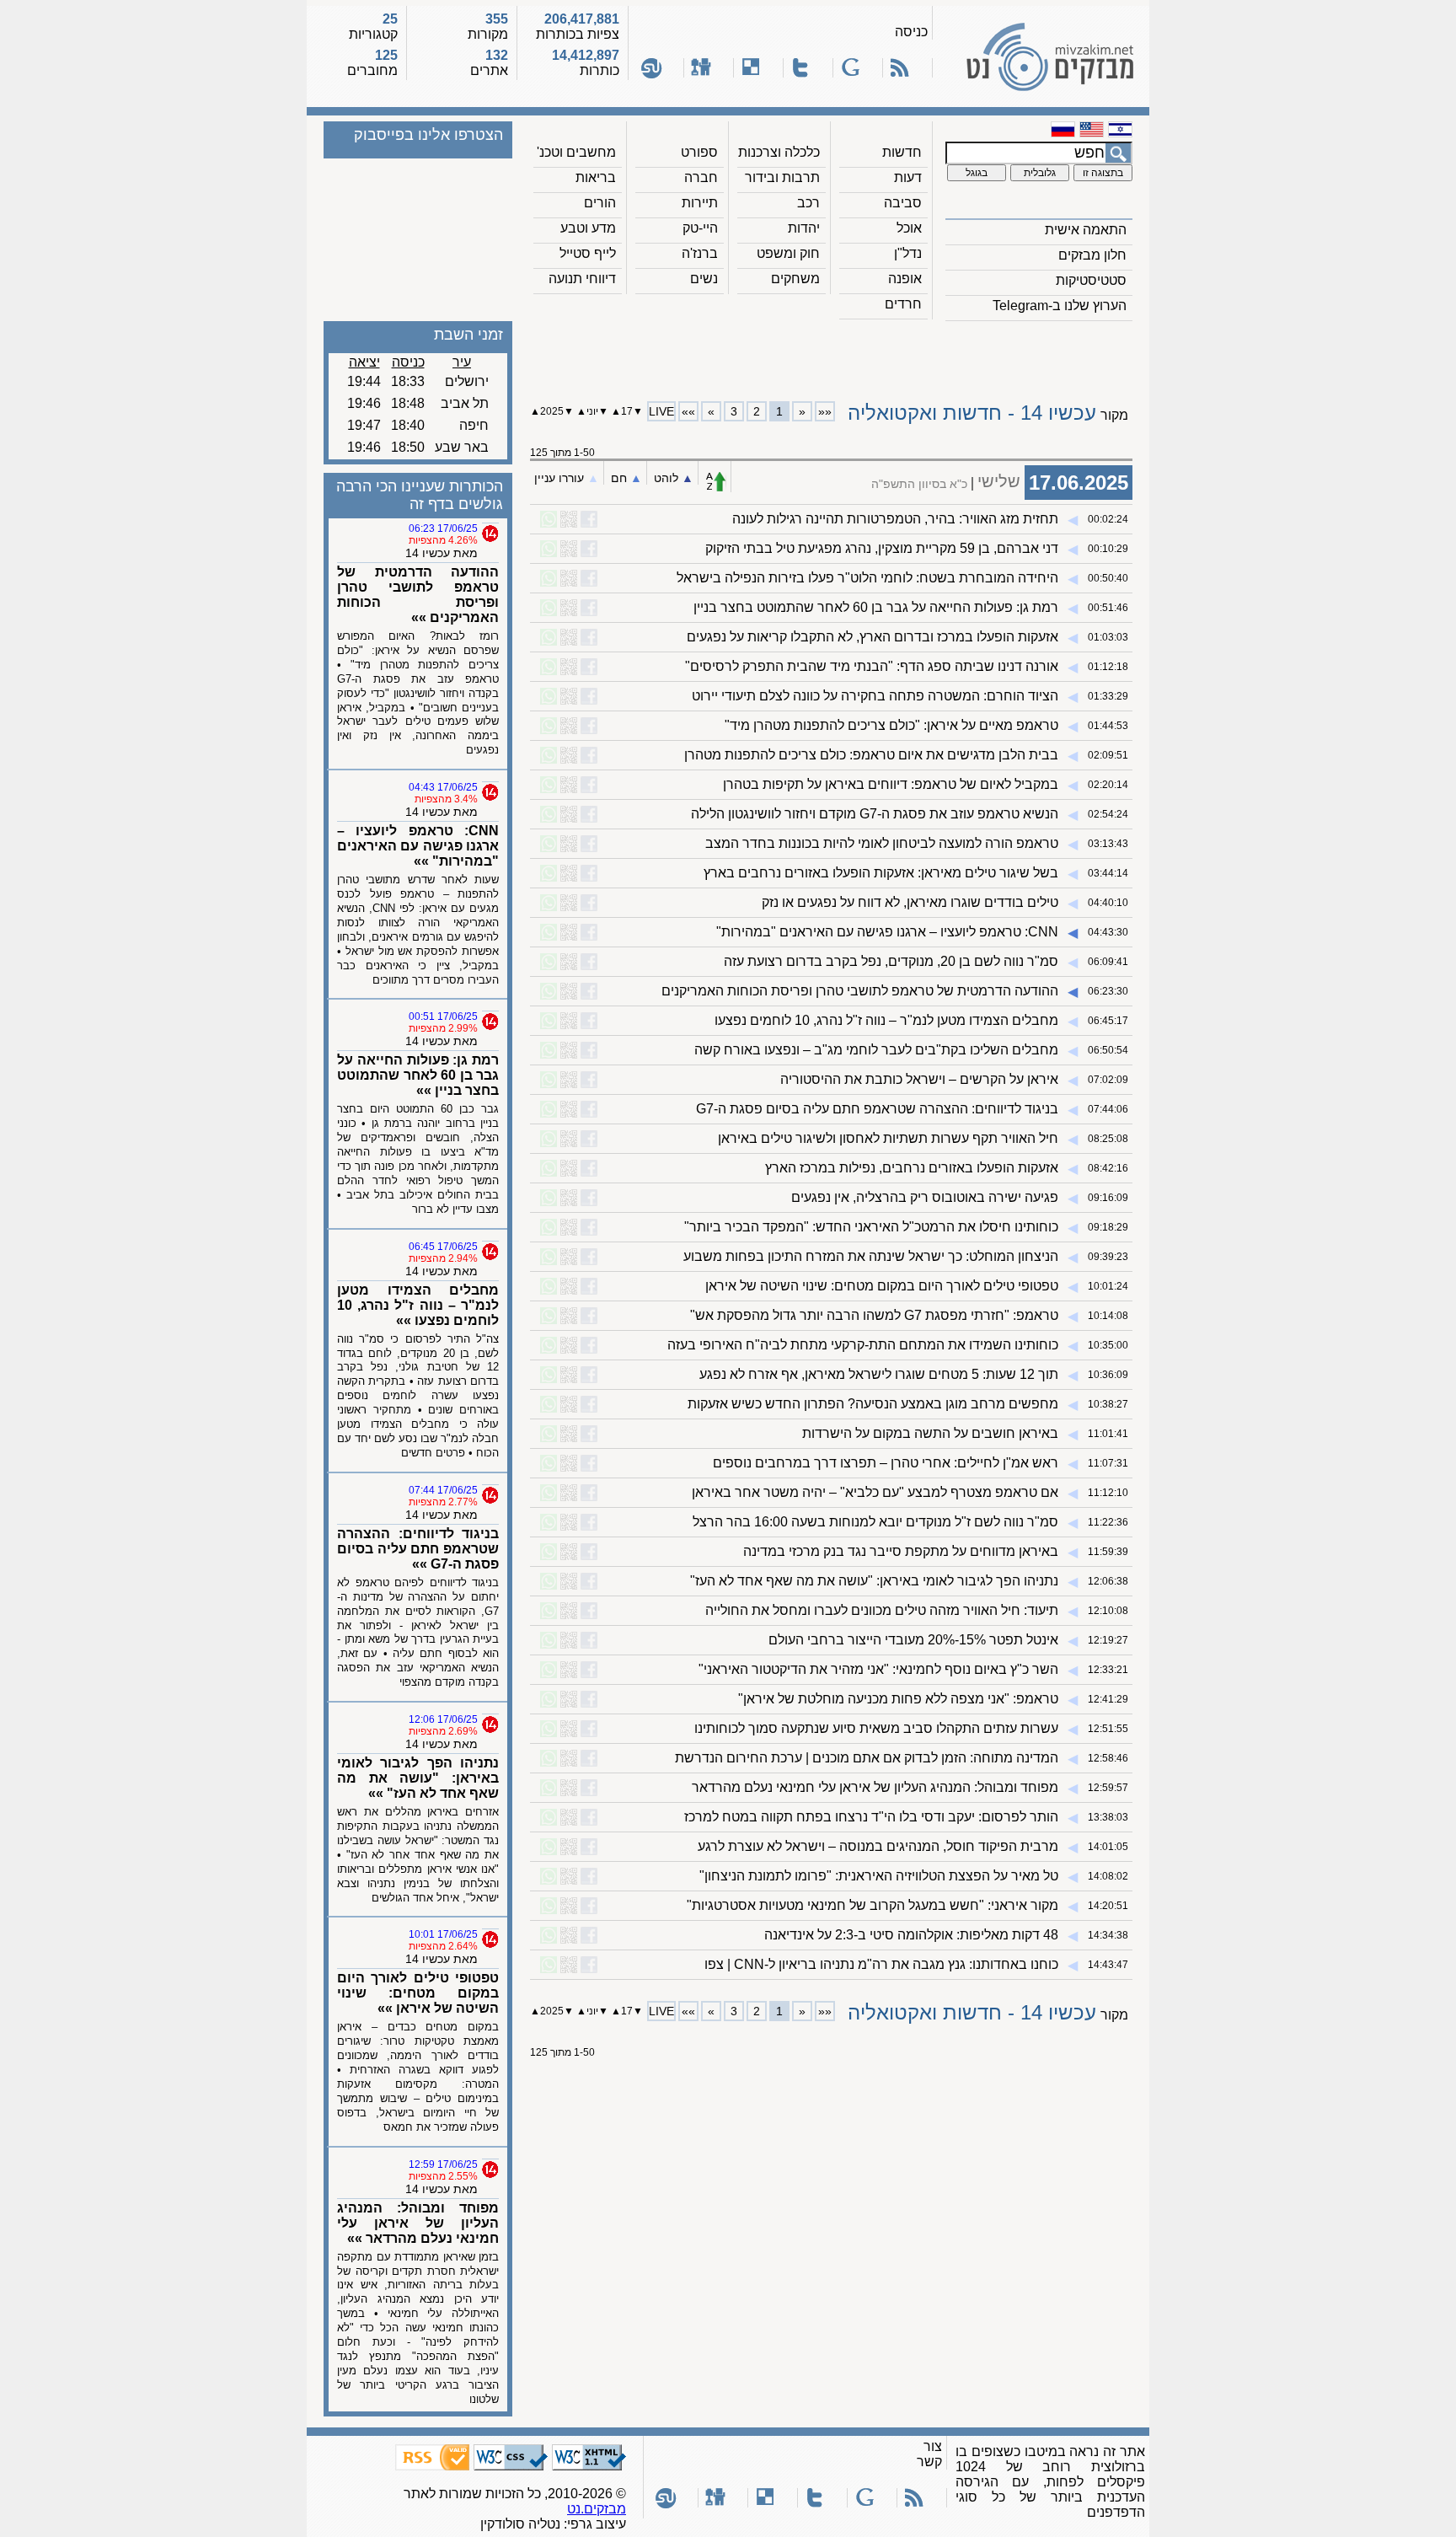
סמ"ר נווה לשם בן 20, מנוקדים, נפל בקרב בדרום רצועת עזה (891, 961)
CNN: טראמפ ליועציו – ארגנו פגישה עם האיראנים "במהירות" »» (418, 846)
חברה (701, 177)
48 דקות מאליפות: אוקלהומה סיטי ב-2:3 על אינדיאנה (911, 1935)
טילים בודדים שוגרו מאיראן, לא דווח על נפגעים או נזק (910, 902)
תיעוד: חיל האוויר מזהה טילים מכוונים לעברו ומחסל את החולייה (882, 1610)
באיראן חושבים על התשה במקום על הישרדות (930, 1433)
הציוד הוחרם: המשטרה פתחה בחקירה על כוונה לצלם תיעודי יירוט (875, 696)
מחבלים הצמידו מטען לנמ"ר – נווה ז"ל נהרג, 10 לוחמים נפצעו (886, 1020)
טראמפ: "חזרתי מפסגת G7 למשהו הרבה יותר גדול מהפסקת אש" (874, 1315)
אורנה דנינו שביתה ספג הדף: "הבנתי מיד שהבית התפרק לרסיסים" (872, 666)
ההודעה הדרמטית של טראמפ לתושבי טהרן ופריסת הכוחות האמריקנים (860, 991)
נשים (704, 279)
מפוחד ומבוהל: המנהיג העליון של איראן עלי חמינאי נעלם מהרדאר (875, 1787)
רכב (808, 203)
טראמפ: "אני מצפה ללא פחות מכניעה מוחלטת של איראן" (898, 1699)
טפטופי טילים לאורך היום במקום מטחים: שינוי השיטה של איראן (882, 1286)
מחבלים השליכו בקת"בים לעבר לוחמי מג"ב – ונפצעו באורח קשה (876, 1050)
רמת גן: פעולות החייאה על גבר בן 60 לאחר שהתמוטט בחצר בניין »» (418, 1075)
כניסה (911, 32)
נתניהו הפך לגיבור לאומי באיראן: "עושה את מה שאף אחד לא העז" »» (418, 1778)
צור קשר (929, 2454)
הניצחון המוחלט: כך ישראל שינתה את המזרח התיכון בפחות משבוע (871, 1256)
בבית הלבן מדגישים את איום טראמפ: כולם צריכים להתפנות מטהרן (871, 755)
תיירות (700, 203)
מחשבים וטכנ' (576, 152)
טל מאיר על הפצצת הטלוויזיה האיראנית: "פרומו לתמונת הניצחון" (879, 1876)
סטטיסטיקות (1091, 280)
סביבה (903, 203)
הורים (600, 203)
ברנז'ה (700, 253)
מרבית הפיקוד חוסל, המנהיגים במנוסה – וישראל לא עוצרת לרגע (878, 1846)
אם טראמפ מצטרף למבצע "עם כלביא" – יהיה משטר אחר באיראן (875, 1492)
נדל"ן (908, 253)
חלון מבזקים (1092, 255)
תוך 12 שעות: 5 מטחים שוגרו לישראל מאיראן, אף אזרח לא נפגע (879, 1374)
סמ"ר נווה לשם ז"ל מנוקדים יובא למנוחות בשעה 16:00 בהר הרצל (875, 1522)
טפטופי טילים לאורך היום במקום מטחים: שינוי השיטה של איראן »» (418, 1993)
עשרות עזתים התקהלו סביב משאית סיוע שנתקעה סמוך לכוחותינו (876, 1728)
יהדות (804, 228)
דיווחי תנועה (582, 279)
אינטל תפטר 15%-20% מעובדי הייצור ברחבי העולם (913, 1640)
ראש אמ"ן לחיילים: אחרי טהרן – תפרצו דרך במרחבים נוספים (886, 1463)
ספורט (699, 152)
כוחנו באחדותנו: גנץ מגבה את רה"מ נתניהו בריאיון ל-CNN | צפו (881, 1964)
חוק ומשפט (788, 253)
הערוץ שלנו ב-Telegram (1060, 306)
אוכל (909, 228)
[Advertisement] (832, 355)
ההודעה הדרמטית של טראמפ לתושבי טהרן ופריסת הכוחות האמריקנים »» (418, 595)
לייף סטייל (588, 253)
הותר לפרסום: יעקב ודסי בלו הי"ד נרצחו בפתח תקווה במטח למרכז (871, 1817)
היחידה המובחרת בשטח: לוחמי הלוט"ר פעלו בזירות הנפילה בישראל (867, 578)
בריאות (596, 177)
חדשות (902, 152)
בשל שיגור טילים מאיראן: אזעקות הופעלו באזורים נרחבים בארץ (881, 873)
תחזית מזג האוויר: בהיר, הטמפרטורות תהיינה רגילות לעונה (895, 519)
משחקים (795, 279)
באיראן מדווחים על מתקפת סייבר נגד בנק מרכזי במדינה (901, 1551)
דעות (908, 177)
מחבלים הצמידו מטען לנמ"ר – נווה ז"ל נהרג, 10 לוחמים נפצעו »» (418, 1305)
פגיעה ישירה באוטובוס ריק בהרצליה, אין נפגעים (925, 1197)
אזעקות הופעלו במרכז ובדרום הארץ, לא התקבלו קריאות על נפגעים (873, 637)
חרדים (903, 304)
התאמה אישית (1086, 230)
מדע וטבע (588, 228)
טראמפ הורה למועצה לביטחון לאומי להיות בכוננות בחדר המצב (882, 843)
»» (688, 411)
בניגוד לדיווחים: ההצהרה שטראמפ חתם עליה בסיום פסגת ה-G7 (877, 1109)
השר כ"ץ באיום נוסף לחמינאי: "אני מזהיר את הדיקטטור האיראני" (878, 1669)
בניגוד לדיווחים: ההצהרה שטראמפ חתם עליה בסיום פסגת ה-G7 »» (418, 1549)
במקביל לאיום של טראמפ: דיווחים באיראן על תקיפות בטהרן (891, 784)
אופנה (905, 279)
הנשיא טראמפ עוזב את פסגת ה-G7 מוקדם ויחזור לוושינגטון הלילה (875, 814)
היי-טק (700, 228)
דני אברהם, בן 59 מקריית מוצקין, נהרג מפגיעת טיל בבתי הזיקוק (882, 548)
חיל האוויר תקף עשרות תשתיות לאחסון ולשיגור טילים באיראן (888, 1138)
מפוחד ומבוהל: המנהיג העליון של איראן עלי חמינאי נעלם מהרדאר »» (418, 2223)
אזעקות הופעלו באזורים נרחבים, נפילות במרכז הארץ (912, 1168)
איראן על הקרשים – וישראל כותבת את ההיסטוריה (919, 1079)
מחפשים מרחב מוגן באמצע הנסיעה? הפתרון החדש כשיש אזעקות (873, 1404)
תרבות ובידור (782, 177)
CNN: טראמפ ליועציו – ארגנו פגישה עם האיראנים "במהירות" (887, 932)
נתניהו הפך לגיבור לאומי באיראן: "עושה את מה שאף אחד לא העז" (874, 1581)
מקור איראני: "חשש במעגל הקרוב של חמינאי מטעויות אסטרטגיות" (873, 1905)
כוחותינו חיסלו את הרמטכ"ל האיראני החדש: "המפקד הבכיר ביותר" (871, 1227)
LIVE (661, 411)
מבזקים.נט (597, 2509)
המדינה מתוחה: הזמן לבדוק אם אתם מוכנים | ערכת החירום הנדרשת (867, 1758)
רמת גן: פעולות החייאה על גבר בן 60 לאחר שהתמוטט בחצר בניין (876, 607)
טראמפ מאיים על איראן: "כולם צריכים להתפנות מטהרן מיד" (891, 725)
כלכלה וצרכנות (779, 152)
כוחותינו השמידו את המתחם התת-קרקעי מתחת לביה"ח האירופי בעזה (863, 1345)
